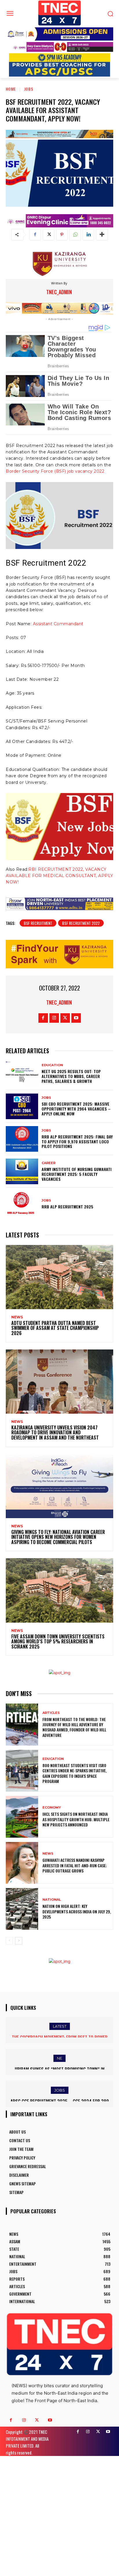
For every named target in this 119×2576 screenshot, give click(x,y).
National (52, 1900)
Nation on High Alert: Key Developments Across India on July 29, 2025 (77, 1911)
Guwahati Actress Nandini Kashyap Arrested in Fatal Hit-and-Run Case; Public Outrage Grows (75, 1865)
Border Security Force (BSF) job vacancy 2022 (55, 471)
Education (52, 1065)
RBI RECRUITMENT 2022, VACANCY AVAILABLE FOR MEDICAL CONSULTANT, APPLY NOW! (59, 876)
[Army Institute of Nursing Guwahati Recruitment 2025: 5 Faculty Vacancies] (22, 1171)
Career (49, 1163)
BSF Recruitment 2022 (81, 923)
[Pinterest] (62, 235)
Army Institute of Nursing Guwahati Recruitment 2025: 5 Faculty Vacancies (77, 1174)
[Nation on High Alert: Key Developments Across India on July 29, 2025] (22, 1909)
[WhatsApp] (75, 235)
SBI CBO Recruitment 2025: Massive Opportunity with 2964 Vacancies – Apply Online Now (76, 1109)
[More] (102, 235)
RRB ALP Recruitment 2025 (67, 1207)
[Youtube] (76, 1018)
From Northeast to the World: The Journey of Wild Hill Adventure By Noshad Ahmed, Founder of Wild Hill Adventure (74, 1727)
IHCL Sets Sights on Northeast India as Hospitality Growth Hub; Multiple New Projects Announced (76, 1819)
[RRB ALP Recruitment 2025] (22, 1204)
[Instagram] (54, 1018)
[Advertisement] (59, 2515)
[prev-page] (9, 1941)
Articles (51, 1713)
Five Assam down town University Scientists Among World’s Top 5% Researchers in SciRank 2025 (58, 1641)
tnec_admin (59, 292)
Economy (52, 1808)
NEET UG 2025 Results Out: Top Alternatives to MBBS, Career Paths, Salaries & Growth (71, 1076)
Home (11, 89)
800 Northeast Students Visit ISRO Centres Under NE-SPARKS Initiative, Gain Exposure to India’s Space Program (75, 1773)
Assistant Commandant (58, 624)
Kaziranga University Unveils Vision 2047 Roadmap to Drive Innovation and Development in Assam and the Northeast (55, 1433)
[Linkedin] (88, 235)
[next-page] (19, 1941)
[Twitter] (49, 235)
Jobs (29, 89)
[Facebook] (35, 235)
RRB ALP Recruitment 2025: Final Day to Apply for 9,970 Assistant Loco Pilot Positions (77, 1141)
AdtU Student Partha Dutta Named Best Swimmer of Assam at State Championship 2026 (55, 1328)
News (17, 1317)
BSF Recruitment (38, 923)
